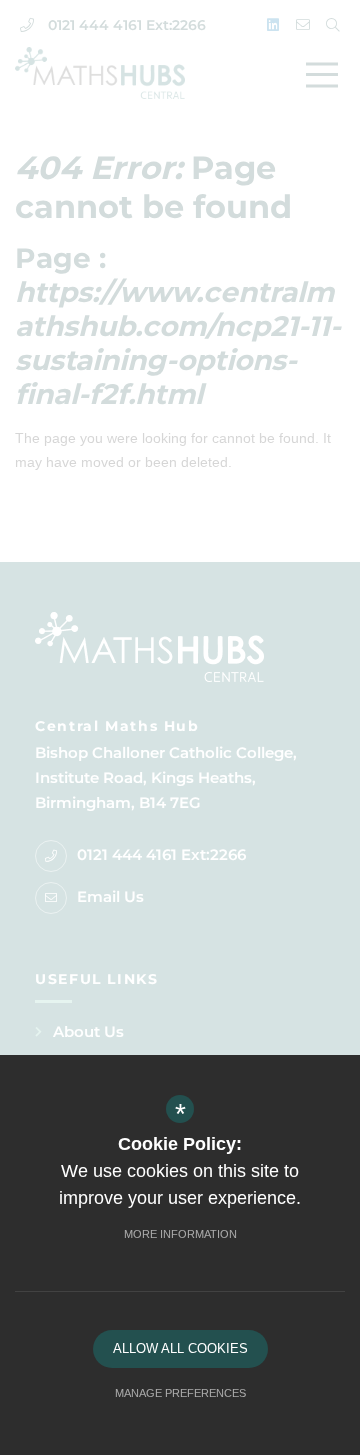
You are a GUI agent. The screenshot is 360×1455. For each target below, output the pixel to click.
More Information (180, 1234)
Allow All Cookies (180, 1348)
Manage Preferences (180, 1393)
